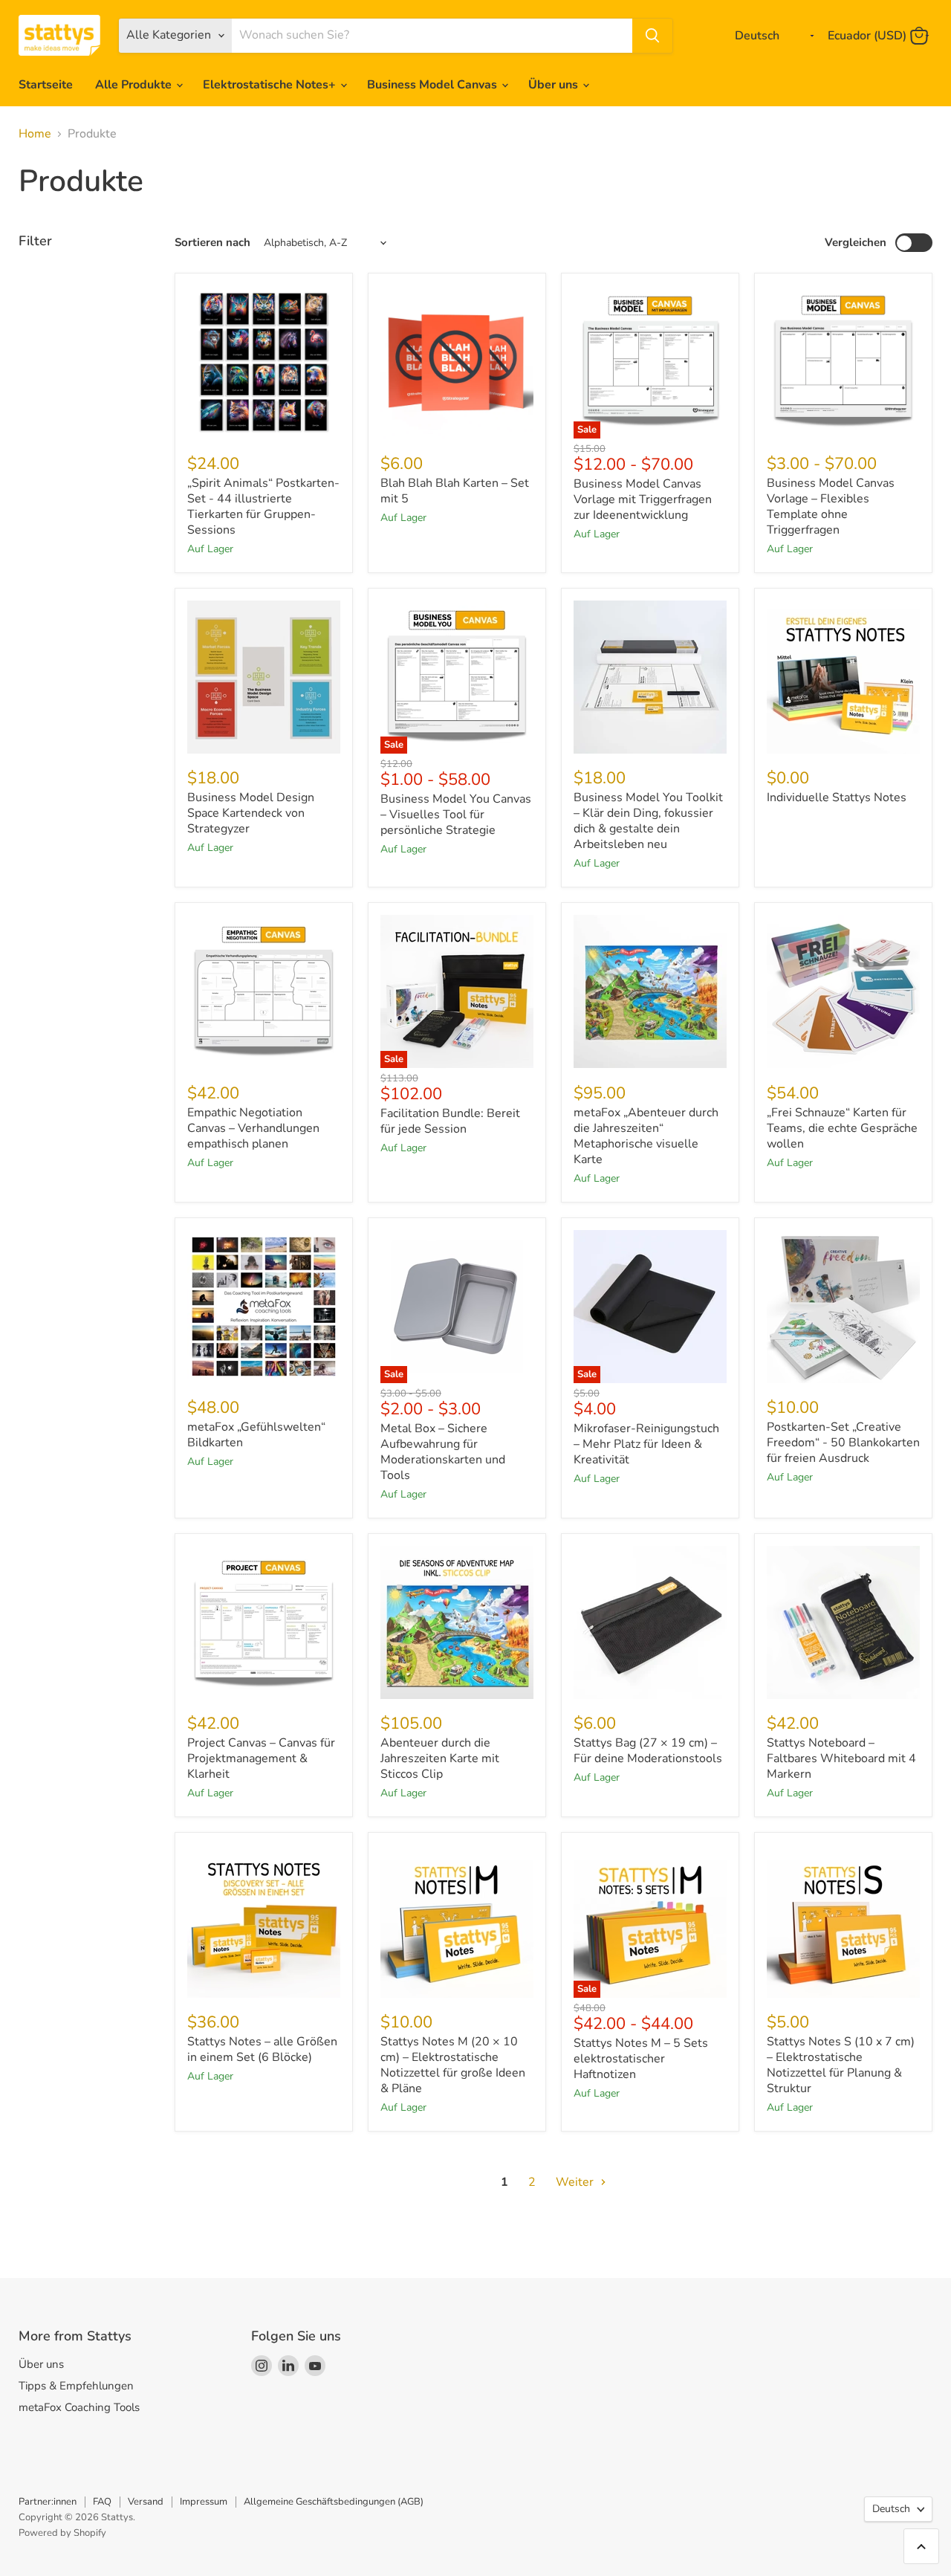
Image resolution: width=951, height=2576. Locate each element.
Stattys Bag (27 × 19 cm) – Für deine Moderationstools (648, 1751)
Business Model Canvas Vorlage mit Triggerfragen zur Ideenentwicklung (643, 499)
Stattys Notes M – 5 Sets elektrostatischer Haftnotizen (641, 2059)
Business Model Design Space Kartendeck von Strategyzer (251, 813)
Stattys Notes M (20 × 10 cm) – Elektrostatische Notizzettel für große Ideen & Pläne (453, 2065)
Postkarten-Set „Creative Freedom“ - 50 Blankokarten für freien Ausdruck (843, 1443)
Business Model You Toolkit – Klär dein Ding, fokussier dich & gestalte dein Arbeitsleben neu (648, 821)
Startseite (46, 85)
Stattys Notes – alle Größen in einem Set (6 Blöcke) (262, 2049)
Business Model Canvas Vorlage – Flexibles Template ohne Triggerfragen (831, 507)
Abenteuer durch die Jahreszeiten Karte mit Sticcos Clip (440, 1758)
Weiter (576, 2182)
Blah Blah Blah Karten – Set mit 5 (455, 491)
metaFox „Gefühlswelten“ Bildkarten (256, 1435)
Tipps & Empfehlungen (76, 2386)
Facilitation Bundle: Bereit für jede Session (450, 1121)
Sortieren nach (212, 243)
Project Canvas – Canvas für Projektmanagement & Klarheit (261, 1758)
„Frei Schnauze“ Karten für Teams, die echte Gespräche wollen (842, 1128)
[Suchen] (652, 36)
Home (35, 134)
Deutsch (891, 2509)
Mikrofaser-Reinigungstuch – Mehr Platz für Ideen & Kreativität (646, 1444)
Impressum (204, 2502)
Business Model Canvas (434, 85)
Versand (146, 2502)
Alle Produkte (135, 85)
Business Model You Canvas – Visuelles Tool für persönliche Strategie (456, 815)
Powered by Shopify (62, 2533)
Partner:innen (48, 2502)
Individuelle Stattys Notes (837, 797)
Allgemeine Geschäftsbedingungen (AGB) (334, 2502)
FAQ (102, 2502)
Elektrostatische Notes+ (271, 85)
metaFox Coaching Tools (79, 2407)
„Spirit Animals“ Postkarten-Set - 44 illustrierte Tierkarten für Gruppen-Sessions (263, 507)
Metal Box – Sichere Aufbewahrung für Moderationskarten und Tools (443, 1452)
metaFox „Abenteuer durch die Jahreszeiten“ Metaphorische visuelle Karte (646, 1136)
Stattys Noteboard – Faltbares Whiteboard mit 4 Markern (841, 1758)
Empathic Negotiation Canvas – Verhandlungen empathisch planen (253, 1128)
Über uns (555, 85)
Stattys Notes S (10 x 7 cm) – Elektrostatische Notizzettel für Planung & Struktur (841, 2065)
